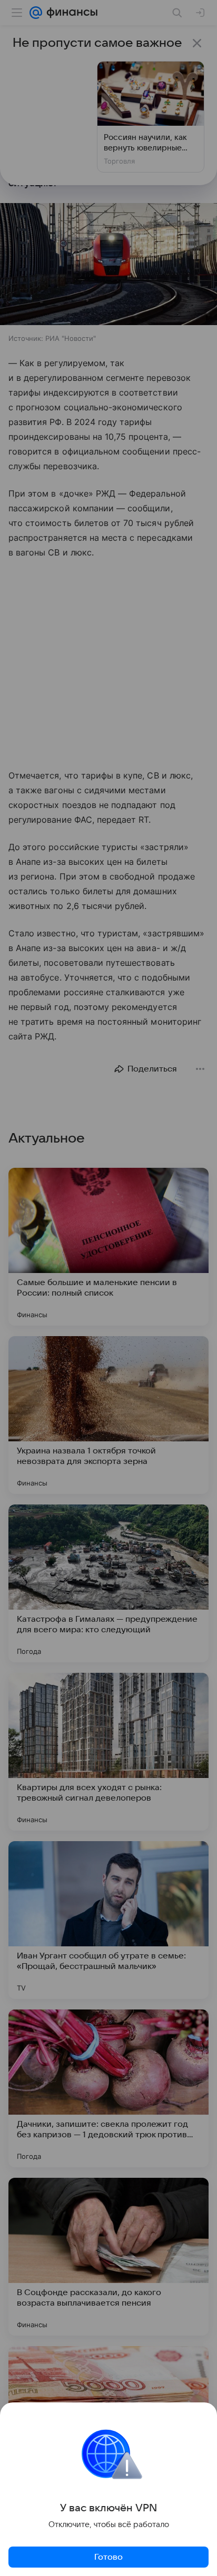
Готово (108, 2557)
